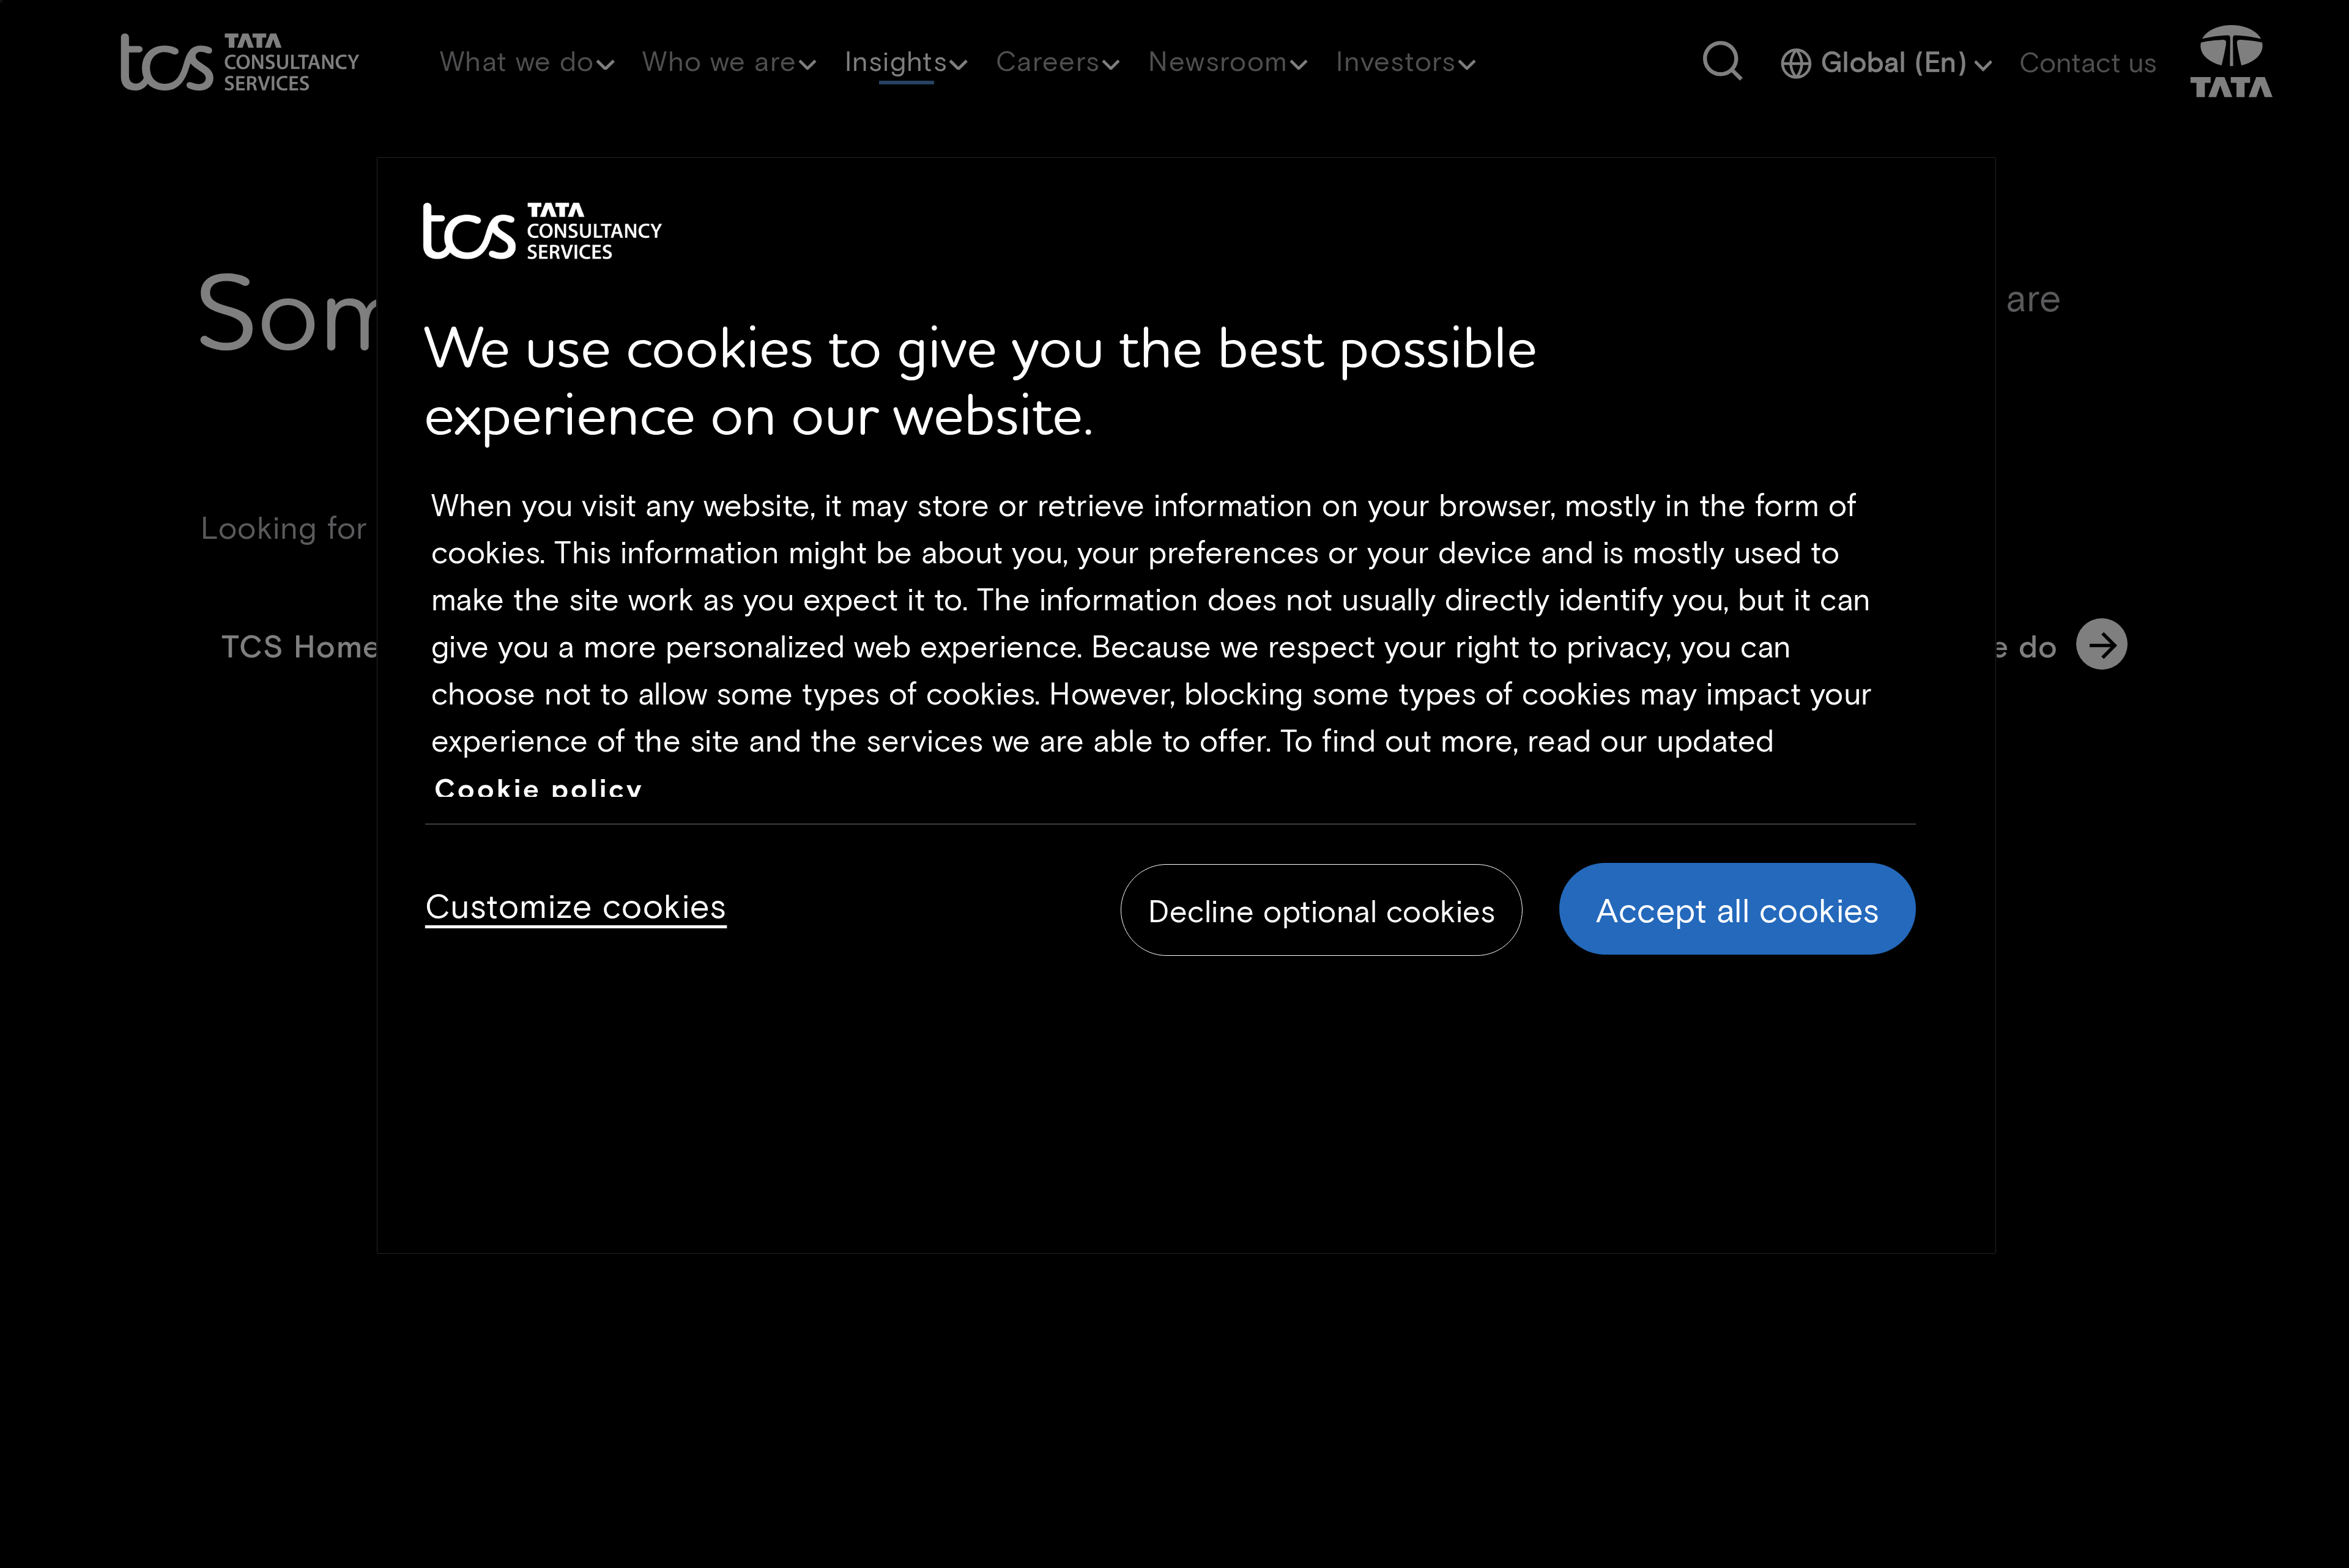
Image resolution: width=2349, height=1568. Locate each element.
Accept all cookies (1738, 909)
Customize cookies (576, 904)
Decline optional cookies (1322, 911)
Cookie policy (539, 788)
